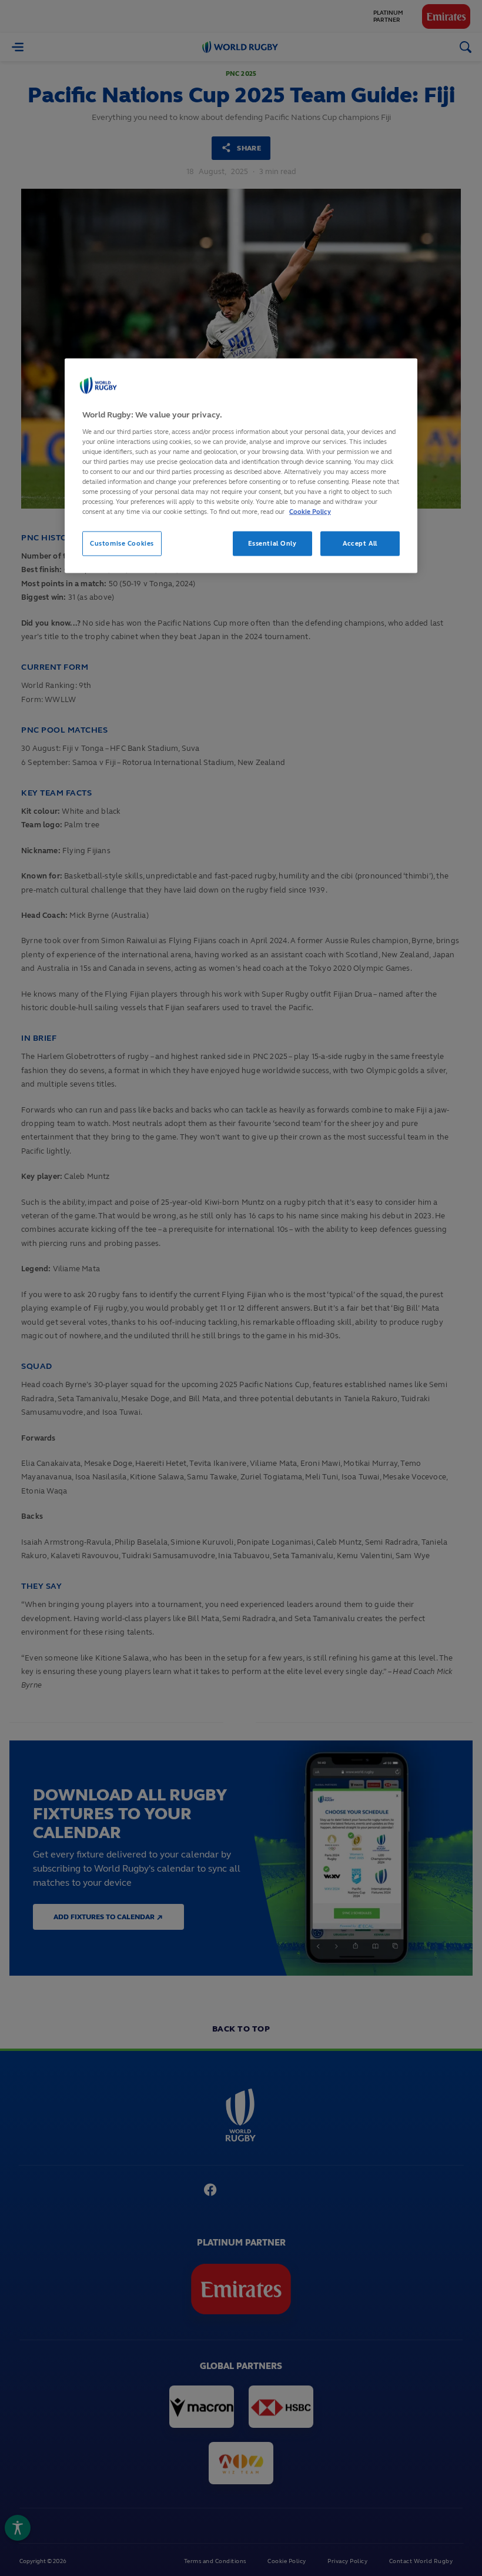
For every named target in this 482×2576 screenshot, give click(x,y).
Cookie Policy (310, 512)
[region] (241, 466)
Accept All (360, 543)
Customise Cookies (122, 543)
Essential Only (272, 543)
